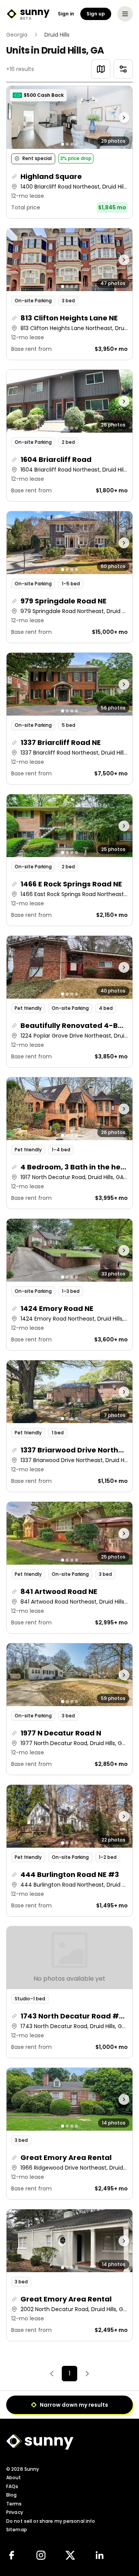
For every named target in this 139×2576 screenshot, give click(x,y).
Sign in (66, 14)
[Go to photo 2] (67, 144)
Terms (14, 2504)
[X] (70, 2555)
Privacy (15, 2512)
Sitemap (17, 2530)
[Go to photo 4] (76, 144)
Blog (11, 2495)
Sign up (96, 14)
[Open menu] (125, 14)
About (14, 2477)
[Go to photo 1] (63, 144)
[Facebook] (12, 2555)
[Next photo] (117, 117)
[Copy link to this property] (14, 177)
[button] (69, 152)
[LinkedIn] (100, 2555)
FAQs (12, 2486)
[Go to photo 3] (72, 144)
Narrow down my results (74, 2405)
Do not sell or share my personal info (51, 2521)
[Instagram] (41, 2555)
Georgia (17, 35)
